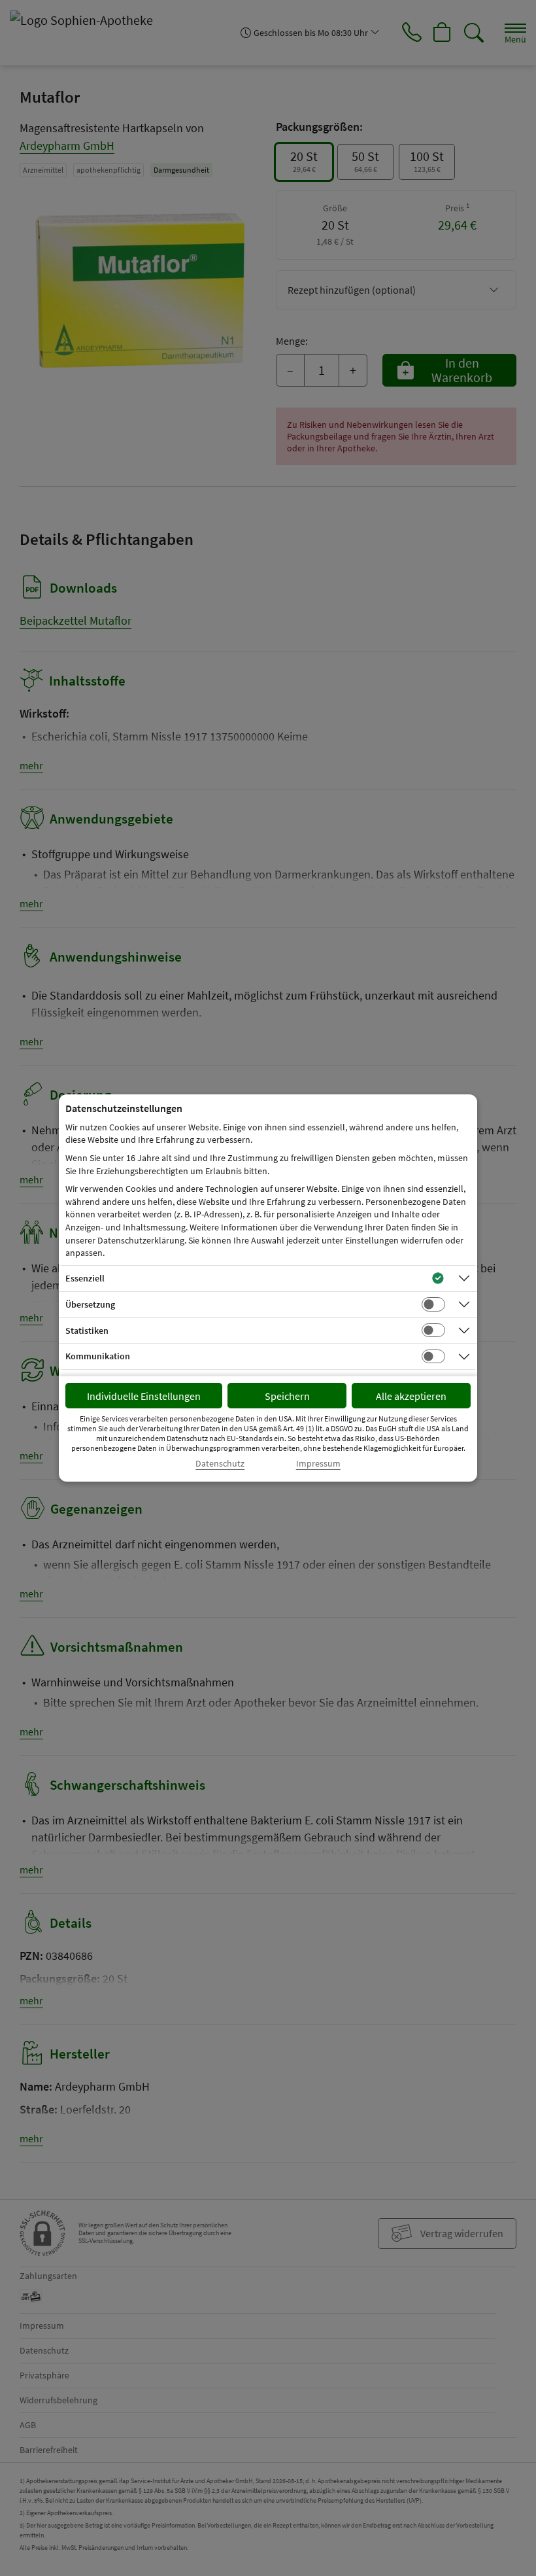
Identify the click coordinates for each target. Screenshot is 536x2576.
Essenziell (85, 1278)
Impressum (318, 1464)
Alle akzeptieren (411, 1396)
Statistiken (87, 1331)
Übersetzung (90, 1304)
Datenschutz (220, 1464)
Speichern (287, 1396)
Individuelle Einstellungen (144, 1396)
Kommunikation (98, 1356)
